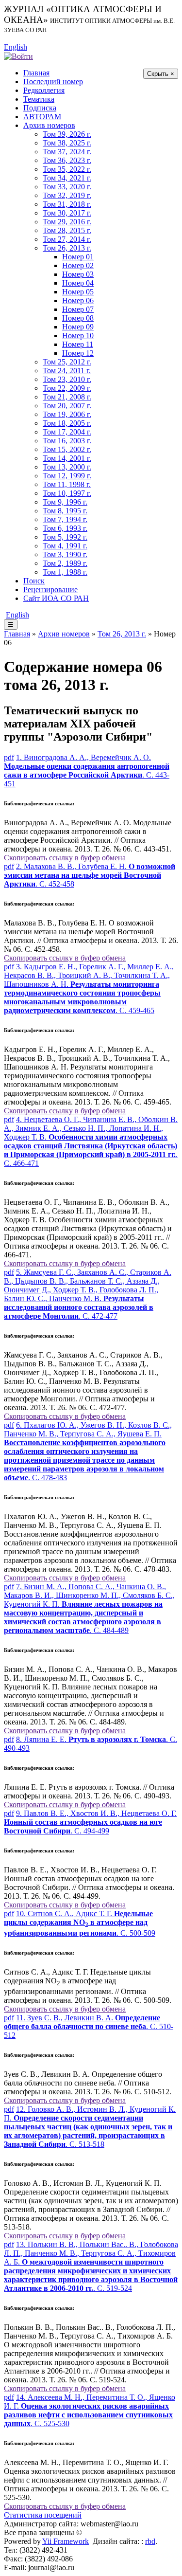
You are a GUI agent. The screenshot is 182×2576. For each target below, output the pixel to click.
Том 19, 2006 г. (67, 414)
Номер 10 (78, 336)
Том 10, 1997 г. (67, 493)
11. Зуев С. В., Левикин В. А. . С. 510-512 (89, 2026)
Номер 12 (78, 353)
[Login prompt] (18, 56)
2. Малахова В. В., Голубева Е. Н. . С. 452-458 (90, 875)
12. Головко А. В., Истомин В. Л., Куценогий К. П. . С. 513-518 (90, 2127)
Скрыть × (161, 74)
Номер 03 (78, 274)
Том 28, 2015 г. (67, 230)
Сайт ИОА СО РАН (56, 598)
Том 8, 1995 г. (65, 511)
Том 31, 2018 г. (67, 204)
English (16, 47)
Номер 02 (78, 265)
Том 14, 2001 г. (67, 458)
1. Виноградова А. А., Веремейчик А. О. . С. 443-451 (87, 771)
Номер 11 (78, 344)
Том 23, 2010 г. (67, 379)
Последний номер (53, 82)
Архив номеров (49, 125)
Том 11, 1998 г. (67, 484)
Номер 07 (78, 309)
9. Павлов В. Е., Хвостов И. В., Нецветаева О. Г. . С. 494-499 (90, 1822)
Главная (36, 73)
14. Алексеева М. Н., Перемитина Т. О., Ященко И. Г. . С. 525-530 (90, 2410)
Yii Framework (66, 2541)
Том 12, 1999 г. (67, 476)
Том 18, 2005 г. (67, 423)
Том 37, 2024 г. (67, 152)
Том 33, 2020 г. (67, 187)
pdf (9, 757)
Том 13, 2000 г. (67, 467)
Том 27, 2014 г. (67, 239)
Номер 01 (78, 257)
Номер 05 (78, 292)
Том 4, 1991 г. (65, 546)
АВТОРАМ (42, 117)
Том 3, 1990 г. (65, 554)
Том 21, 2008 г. (67, 397)
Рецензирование (50, 590)
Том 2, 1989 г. (65, 563)
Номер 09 (78, 327)
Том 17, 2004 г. (67, 432)
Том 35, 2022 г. (67, 169)
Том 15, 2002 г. (67, 449)
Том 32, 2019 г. (67, 195)
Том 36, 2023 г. (67, 160)
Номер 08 (78, 318)
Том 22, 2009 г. (67, 388)
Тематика (39, 99)
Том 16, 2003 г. (67, 441)
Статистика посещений (43, 2515)
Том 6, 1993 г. (65, 528)
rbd (150, 2541)
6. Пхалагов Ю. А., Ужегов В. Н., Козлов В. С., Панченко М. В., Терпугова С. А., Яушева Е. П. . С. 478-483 (88, 1451)
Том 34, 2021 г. (67, 178)
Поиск (34, 581)
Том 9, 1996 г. (65, 502)
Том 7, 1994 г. (65, 519)
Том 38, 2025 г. (67, 143)
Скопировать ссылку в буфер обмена (65, 858)
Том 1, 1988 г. (65, 572)
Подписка (40, 108)
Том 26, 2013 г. (67, 248)
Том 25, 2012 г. (67, 362)
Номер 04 (78, 283)
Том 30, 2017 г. (67, 213)
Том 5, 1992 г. (65, 537)
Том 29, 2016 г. (67, 222)
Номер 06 (78, 300)
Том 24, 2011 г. (67, 371)
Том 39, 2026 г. (67, 134)
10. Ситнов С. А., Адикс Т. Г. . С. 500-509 (80, 1923)
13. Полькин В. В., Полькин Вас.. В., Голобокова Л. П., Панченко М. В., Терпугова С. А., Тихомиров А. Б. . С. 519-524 (91, 2266)
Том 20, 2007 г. (67, 406)
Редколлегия (44, 90)
